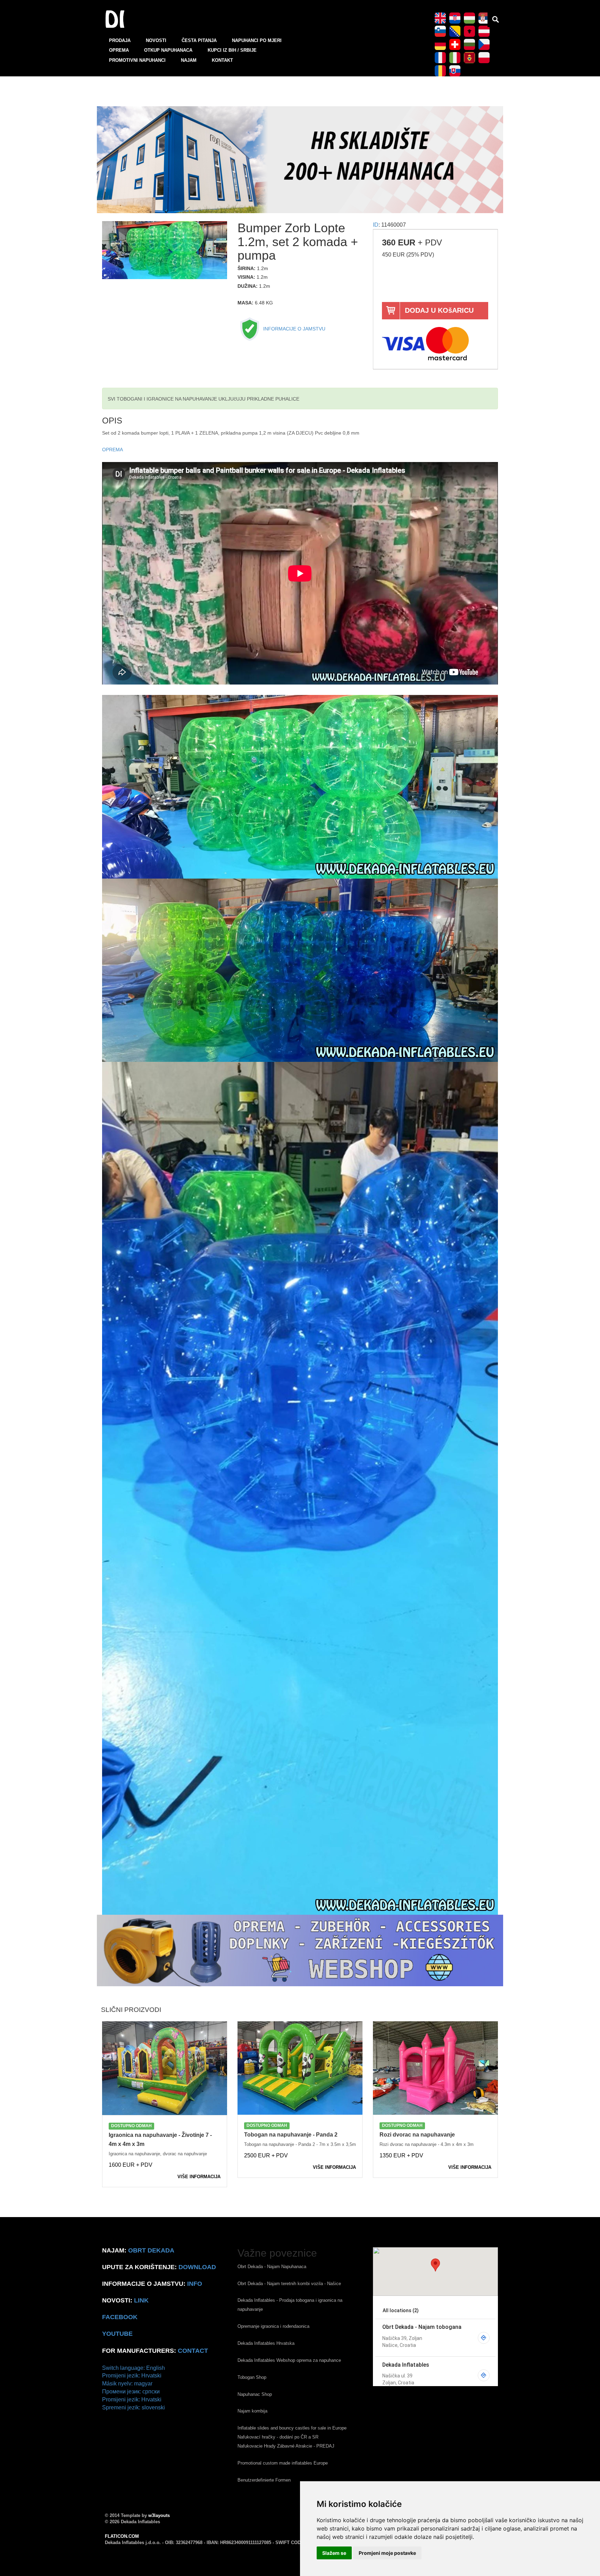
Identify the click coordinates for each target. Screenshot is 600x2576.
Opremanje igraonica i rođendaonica (273, 2326)
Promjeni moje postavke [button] (387, 2553)
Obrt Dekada (151, 2250)
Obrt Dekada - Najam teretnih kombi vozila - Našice (289, 2284)
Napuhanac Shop (255, 2394)
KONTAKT (222, 60)
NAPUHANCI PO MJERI (257, 40)
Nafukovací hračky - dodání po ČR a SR (278, 2437)
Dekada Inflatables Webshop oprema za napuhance (289, 2360)
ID (376, 225)
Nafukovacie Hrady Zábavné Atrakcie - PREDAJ (286, 2446)
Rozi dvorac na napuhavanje (417, 2135)
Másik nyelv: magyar (127, 2384)
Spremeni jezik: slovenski (134, 2407)
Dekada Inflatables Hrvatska (266, 2343)
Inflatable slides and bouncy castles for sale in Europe (292, 2428)
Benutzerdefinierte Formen (264, 2480)
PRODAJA (120, 40)
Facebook (120, 2317)
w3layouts (159, 2515)
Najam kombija (252, 2411)
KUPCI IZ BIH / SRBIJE (232, 50)
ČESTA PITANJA (199, 40)
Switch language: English (134, 2368)
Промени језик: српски (131, 2392)
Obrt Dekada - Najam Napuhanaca (272, 2267)
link (141, 2300)
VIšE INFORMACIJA (199, 2177)
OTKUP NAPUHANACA (168, 50)
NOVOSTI (156, 40)
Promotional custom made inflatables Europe (283, 2463)
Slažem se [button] (334, 2553)
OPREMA (119, 50)
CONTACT (193, 2351)
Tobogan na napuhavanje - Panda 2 (291, 2135)
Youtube (117, 2334)
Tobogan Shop (252, 2377)
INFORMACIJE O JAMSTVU (294, 329)
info (195, 2284)
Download (197, 2267)
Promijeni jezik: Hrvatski (132, 2376)
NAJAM (189, 60)
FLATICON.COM (122, 2536)
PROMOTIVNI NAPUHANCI (137, 60)
